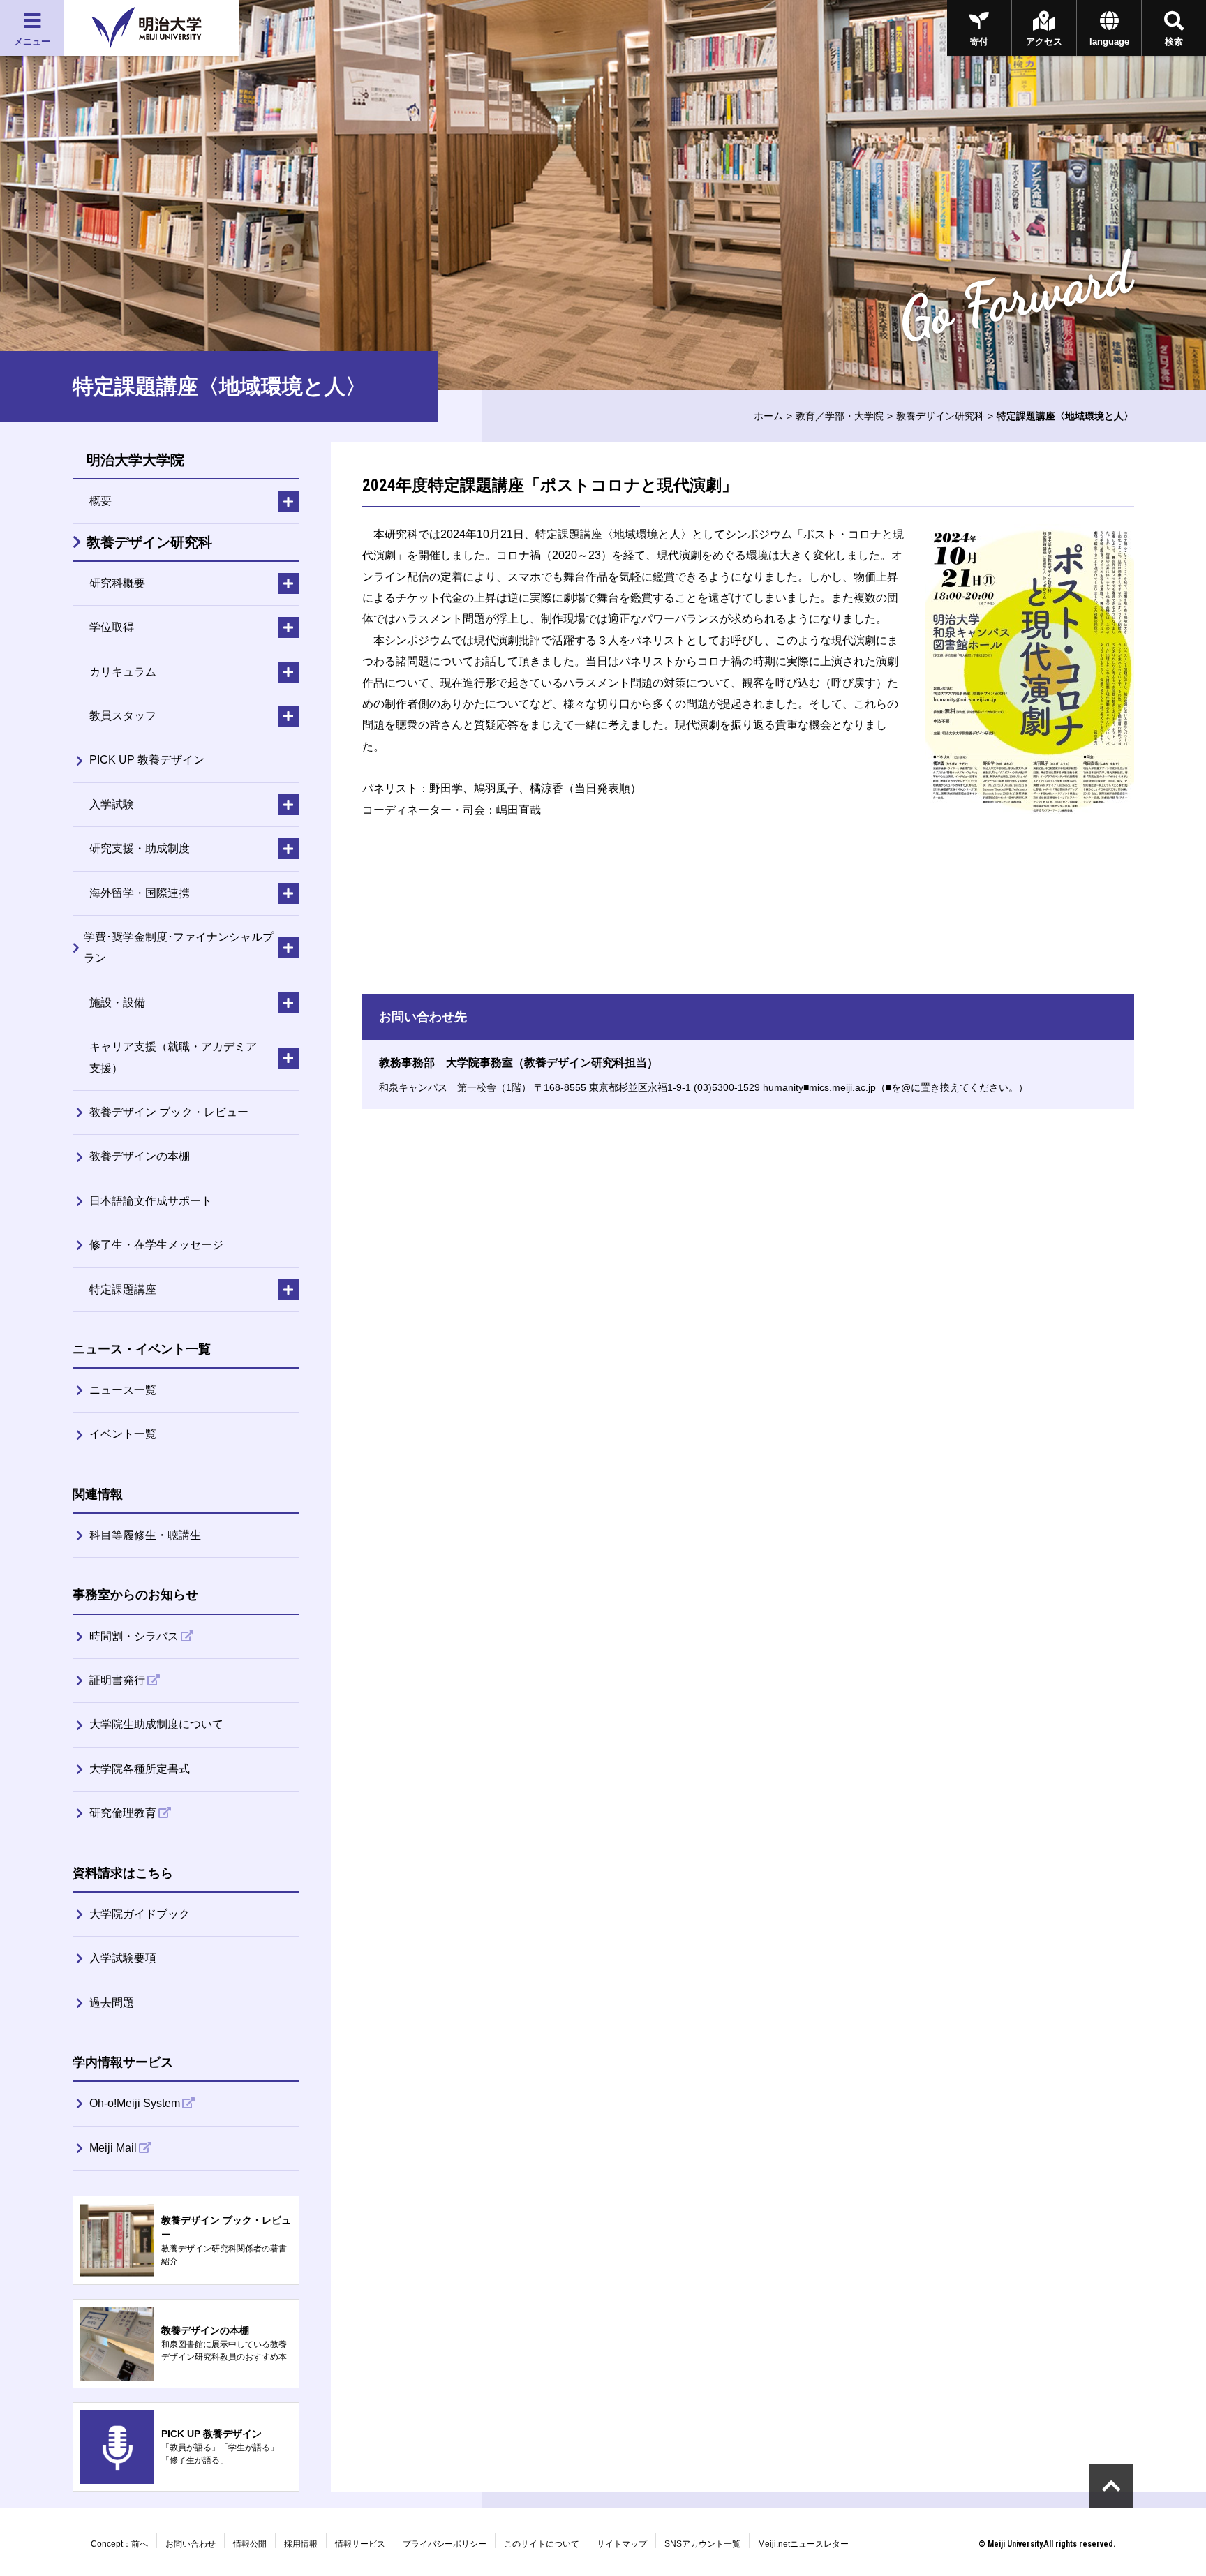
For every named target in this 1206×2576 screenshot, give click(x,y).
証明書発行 (117, 1680)
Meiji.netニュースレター (803, 2544)
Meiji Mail (113, 2148)
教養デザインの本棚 (140, 1156)
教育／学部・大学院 (840, 416)
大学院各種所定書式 (140, 1769)
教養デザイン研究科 (940, 416)
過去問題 (112, 2003)
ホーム (768, 416)
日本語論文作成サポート (151, 1201)
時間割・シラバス (134, 1636)
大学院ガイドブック (140, 1914)
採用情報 (301, 2544)
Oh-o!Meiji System (135, 2103)
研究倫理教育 (123, 1813)
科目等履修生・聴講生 (145, 1535)
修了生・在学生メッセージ (156, 1245)
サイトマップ (622, 2544)
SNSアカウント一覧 (702, 2544)
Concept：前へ (119, 2544)
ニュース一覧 (123, 1390)
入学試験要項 (123, 1958)
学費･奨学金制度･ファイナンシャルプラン (179, 947)
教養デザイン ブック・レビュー (169, 1112)
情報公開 (250, 2544)
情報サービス (360, 2544)
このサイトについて (542, 2544)
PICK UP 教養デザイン (147, 760)
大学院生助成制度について (156, 1724)
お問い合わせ (191, 2544)
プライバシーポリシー (445, 2544)
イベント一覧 (123, 1434)
